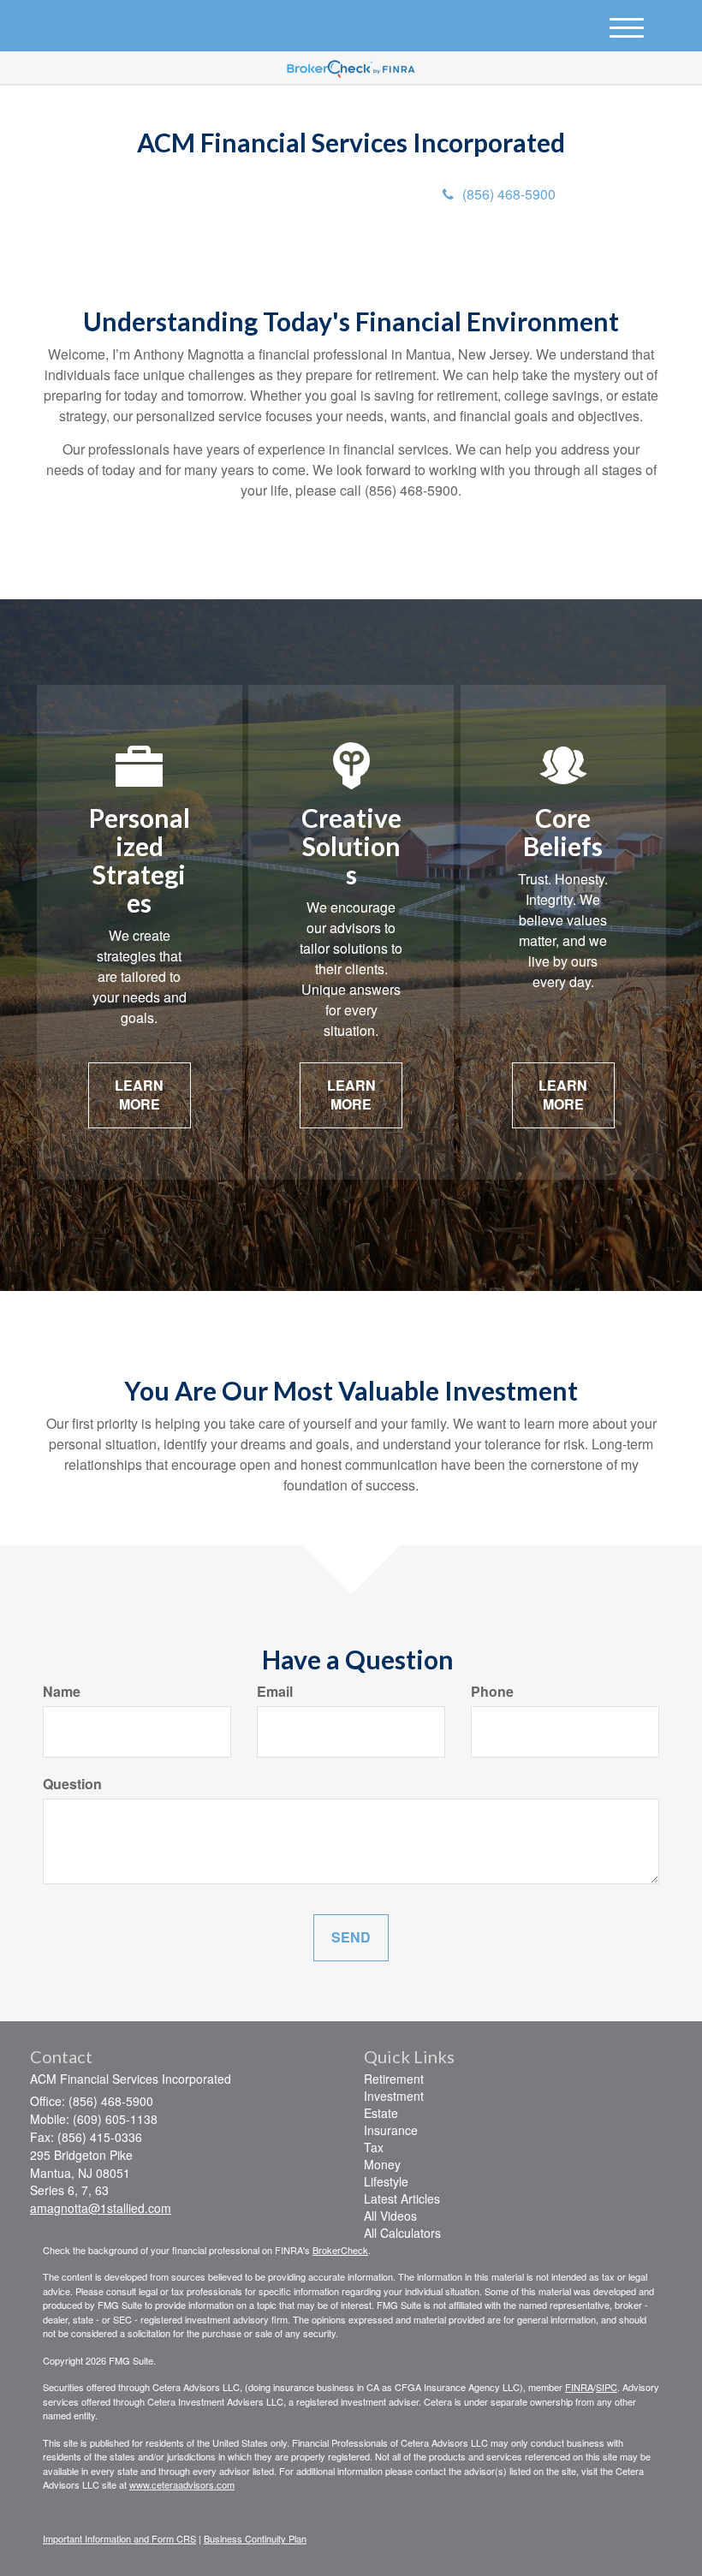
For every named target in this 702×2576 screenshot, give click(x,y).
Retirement (394, 2079)
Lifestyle (386, 2181)
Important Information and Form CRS (119, 2538)
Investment (394, 2096)
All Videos (390, 2216)
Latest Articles (402, 2198)
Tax (374, 2147)
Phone (492, 1692)
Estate (381, 2113)
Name (62, 1692)
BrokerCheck (340, 2250)
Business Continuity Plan (255, 2538)
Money (382, 2164)
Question (72, 1784)
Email (275, 1692)
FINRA (579, 2387)
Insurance (391, 2130)
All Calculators (402, 2233)
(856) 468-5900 (509, 194)
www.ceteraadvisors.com (182, 2484)
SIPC (607, 2387)
